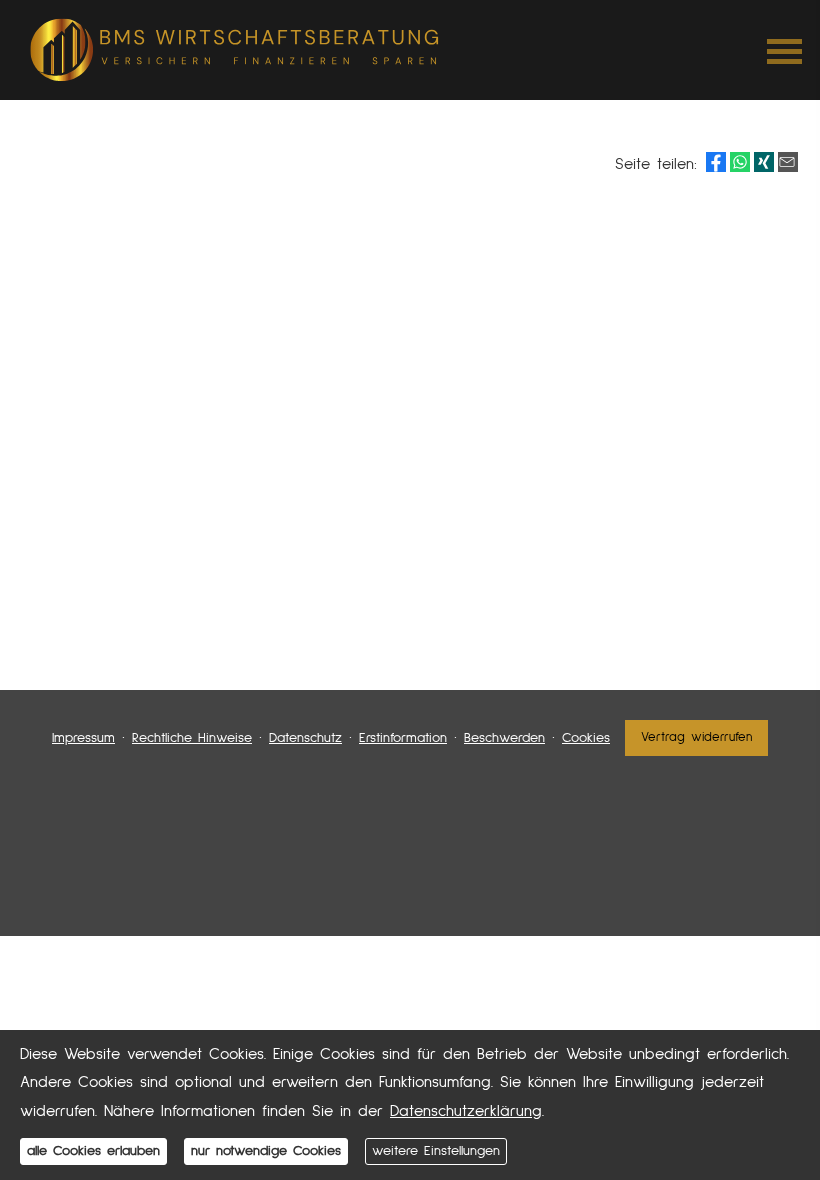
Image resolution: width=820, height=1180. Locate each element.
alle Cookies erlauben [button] (93, 1151)
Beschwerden (504, 738)
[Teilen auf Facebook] (716, 162)
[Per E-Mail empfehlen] (788, 162)
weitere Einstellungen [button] (436, 1151)
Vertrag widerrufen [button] (696, 737)
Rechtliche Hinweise (192, 738)
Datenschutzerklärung (466, 1111)
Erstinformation (403, 738)
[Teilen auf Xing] (764, 162)
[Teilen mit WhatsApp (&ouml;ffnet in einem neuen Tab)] (740, 162)
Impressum (83, 738)
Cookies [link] (586, 738)
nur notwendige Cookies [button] (266, 1151)
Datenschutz (305, 738)
